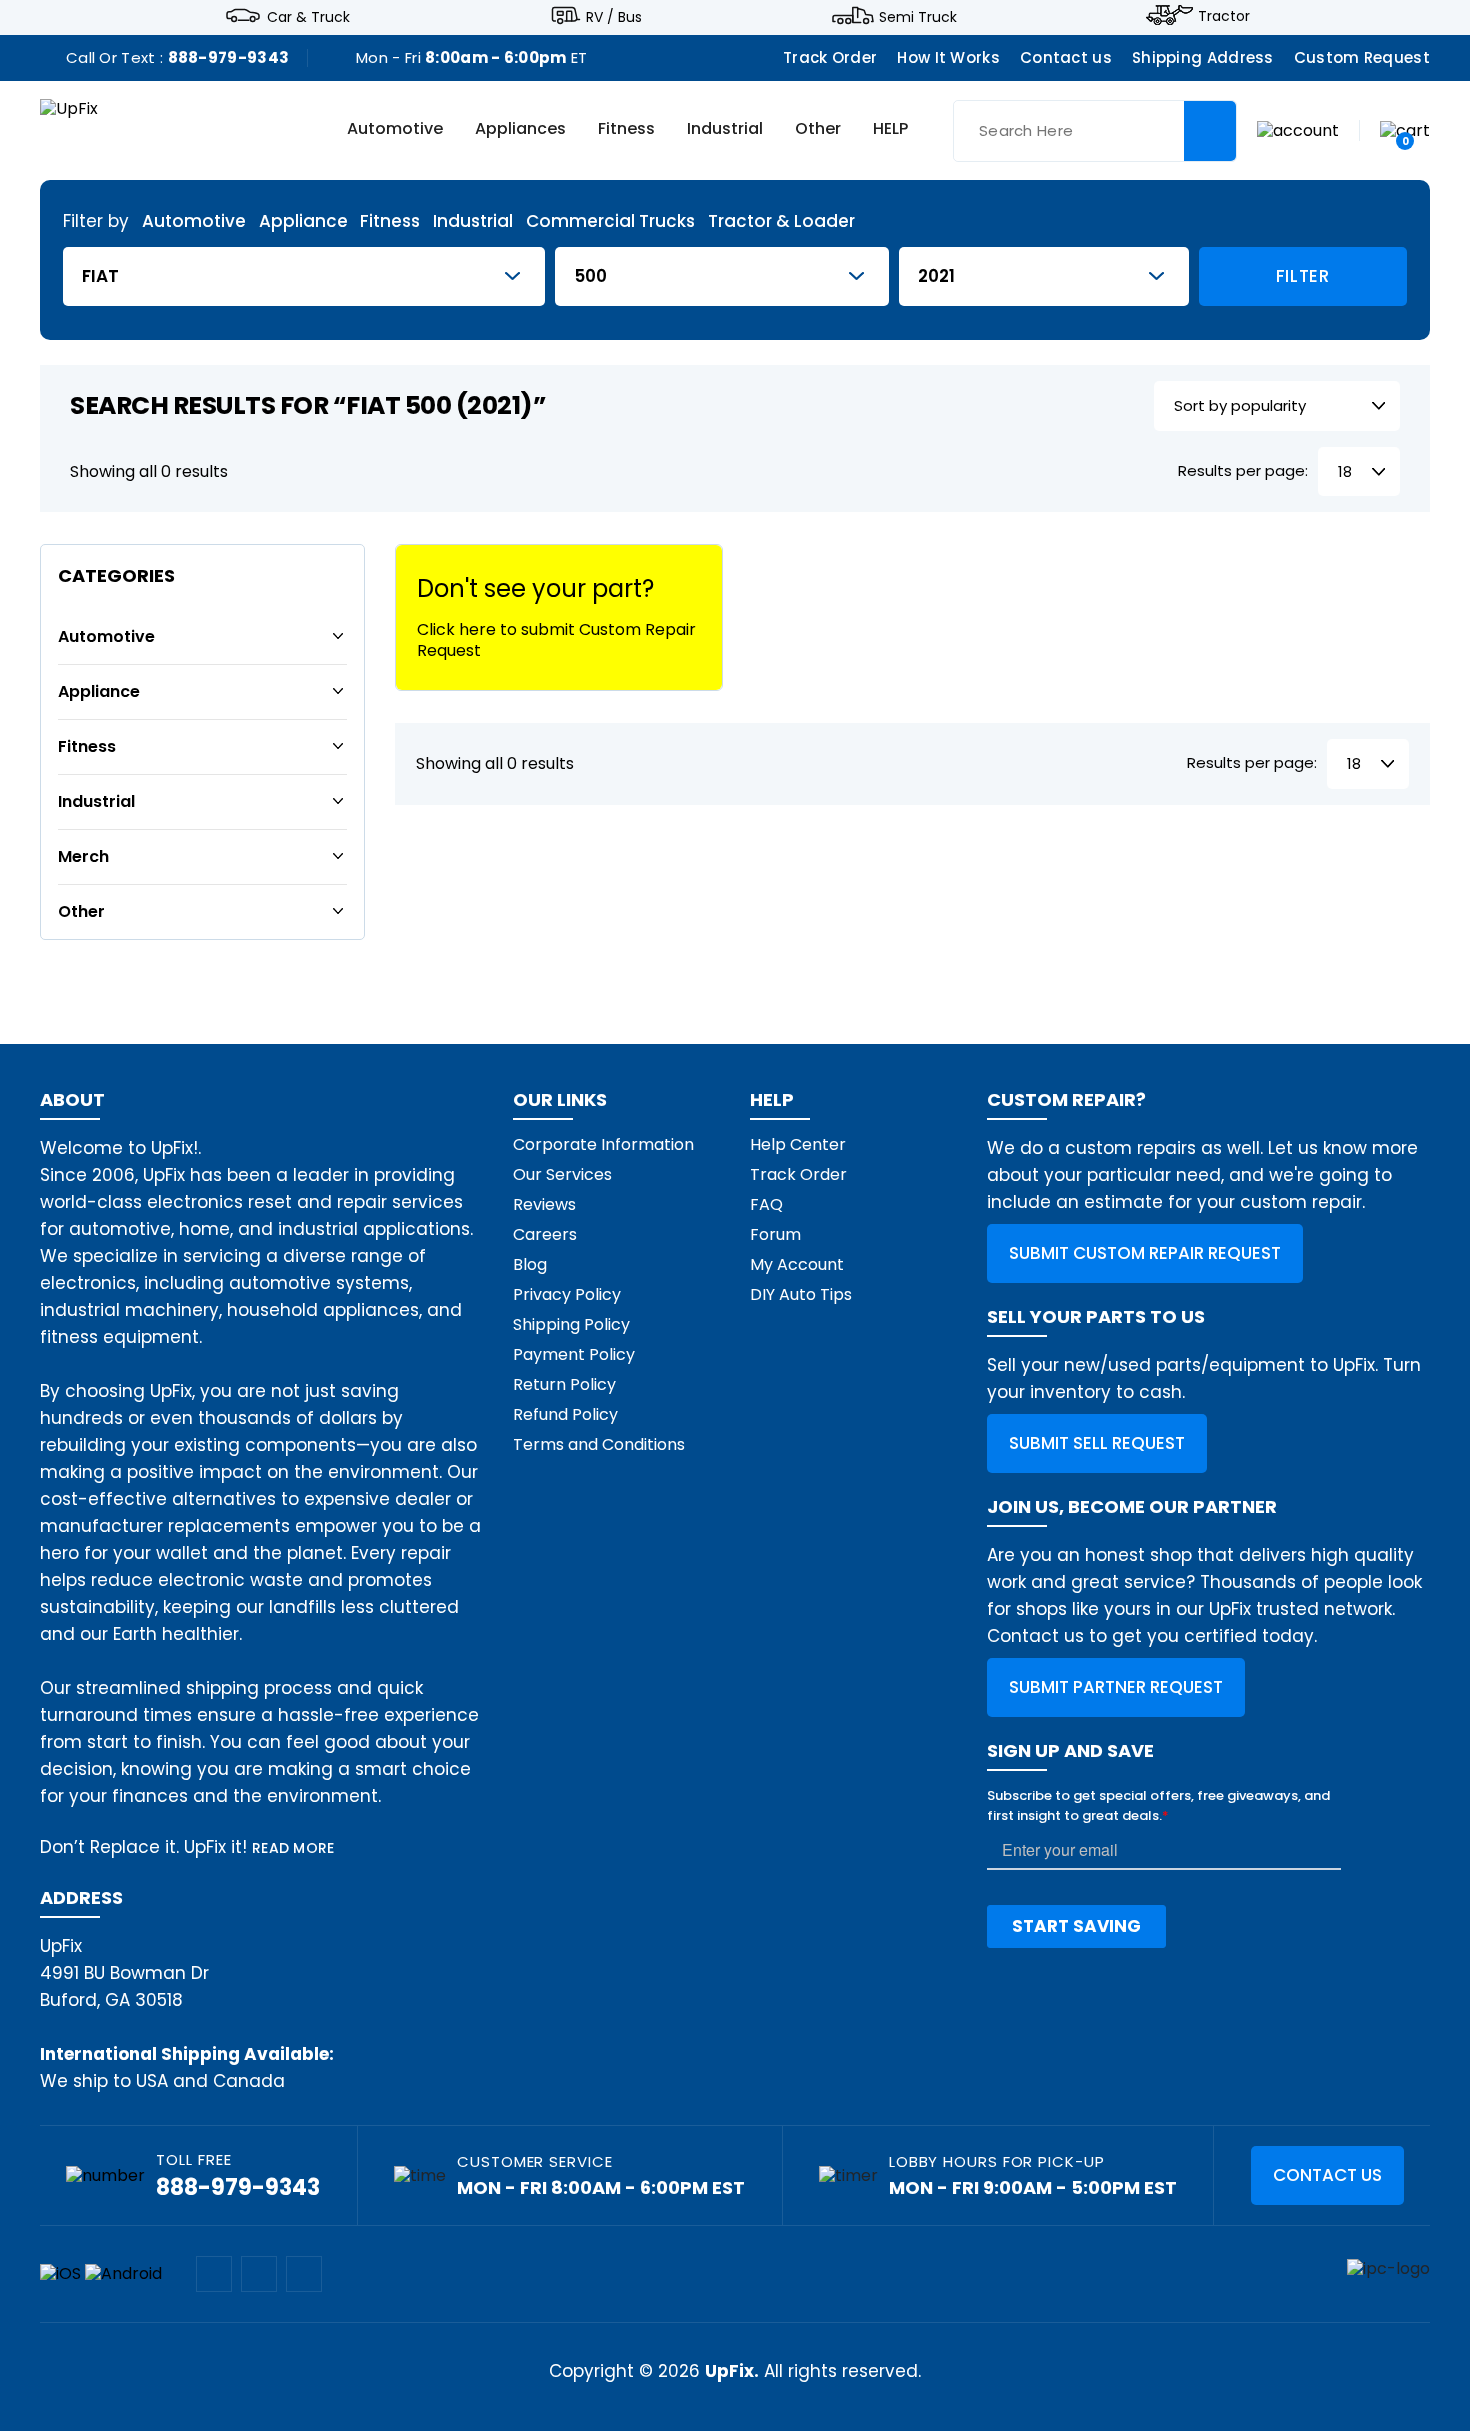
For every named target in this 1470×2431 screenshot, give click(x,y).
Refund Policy (565, 1414)
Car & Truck (308, 16)
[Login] (1298, 129)
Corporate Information (603, 1144)
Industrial (725, 130)
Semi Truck (918, 16)
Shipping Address (1203, 57)
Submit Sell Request (1097, 1443)
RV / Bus (614, 16)
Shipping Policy (571, 1324)
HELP (890, 130)
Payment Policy (574, 1354)
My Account (797, 1264)
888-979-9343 (229, 57)
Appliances (520, 130)
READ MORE (293, 1848)
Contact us (1066, 57)
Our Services (562, 1174)
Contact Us (1327, 2175)
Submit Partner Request (1116, 1687)
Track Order (830, 57)
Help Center (798, 1144)
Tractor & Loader (781, 221)
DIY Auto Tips (801, 1294)
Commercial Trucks (610, 221)
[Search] (1210, 131)
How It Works (948, 57)
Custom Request (1362, 57)
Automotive (395, 130)
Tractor (1224, 16)
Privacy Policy (567, 1294)
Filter (1303, 276)
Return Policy (564, 1384)
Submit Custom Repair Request (1145, 1253)
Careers (545, 1234)
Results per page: (1243, 471)
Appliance (303, 221)
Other (818, 130)
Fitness (626, 130)
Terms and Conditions (599, 1444)
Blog (530, 1264)
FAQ (766, 1204)
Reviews (544, 1204)
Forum (775, 1234)
